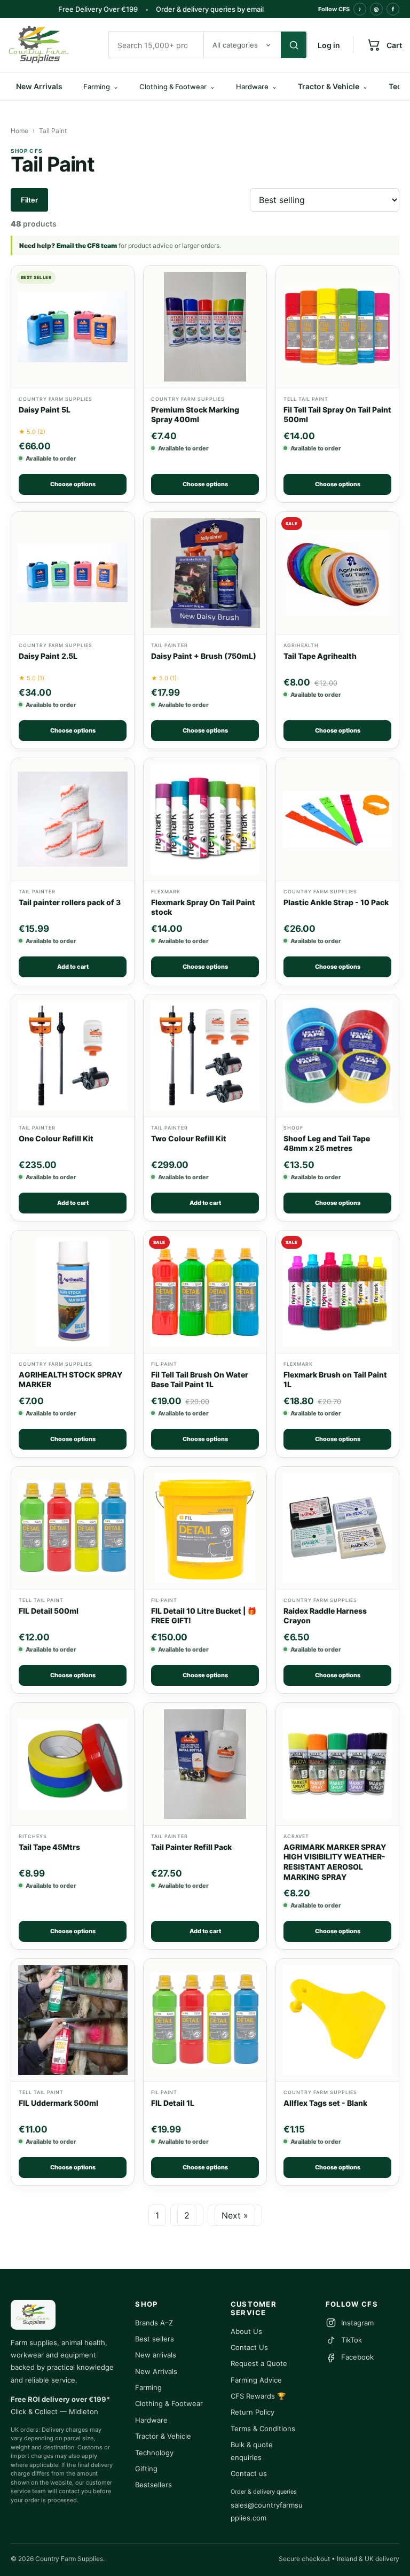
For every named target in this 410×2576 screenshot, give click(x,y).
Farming (148, 2387)
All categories (235, 45)
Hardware (151, 2420)
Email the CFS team (87, 246)
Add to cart (73, 967)
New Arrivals (39, 86)
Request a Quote (259, 2363)
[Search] (294, 45)
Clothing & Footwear (169, 2403)
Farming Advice (256, 2380)
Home (19, 131)
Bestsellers (153, 2485)
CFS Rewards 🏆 (258, 2396)
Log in (329, 45)
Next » (235, 2215)
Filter (29, 200)
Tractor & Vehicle (333, 86)
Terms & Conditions (263, 2429)
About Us (246, 2331)
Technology (154, 2453)
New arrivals (156, 2355)
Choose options (73, 484)
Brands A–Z (154, 2323)
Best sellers (155, 2339)
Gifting (146, 2469)
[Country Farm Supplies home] (53, 45)
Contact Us (249, 2347)
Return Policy (253, 2412)
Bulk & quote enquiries (252, 2451)
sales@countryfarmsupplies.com (267, 2511)
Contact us (249, 2473)
